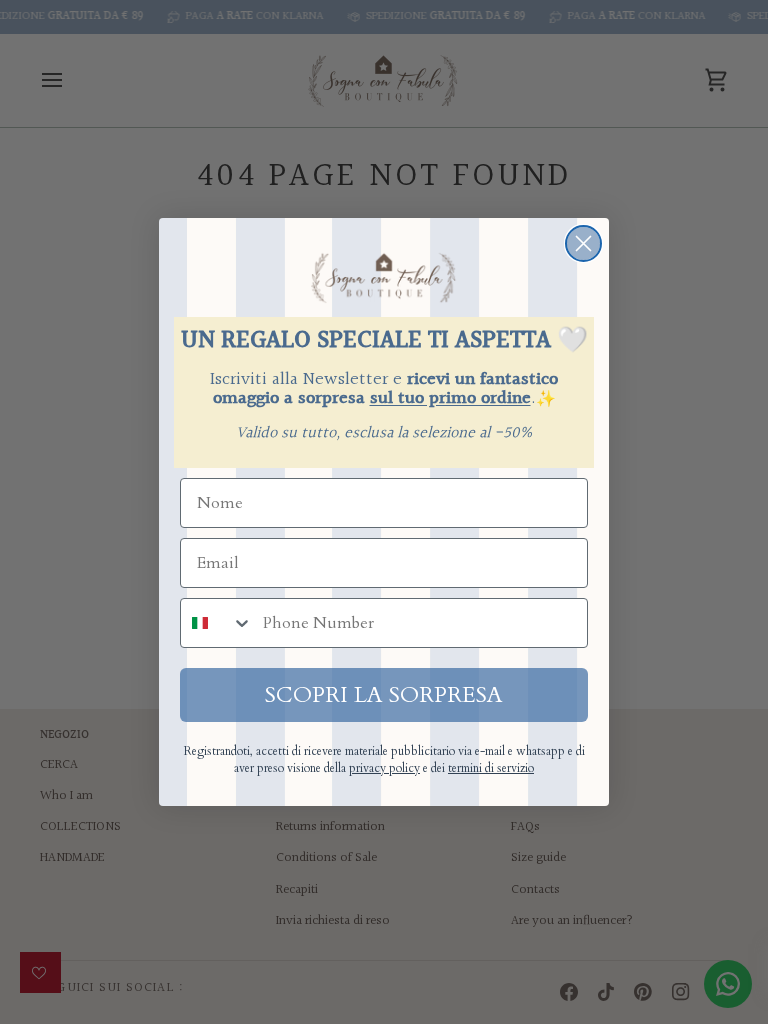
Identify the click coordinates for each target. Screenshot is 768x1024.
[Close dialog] (583, 243)
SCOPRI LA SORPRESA (384, 695)
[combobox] (217, 623)
